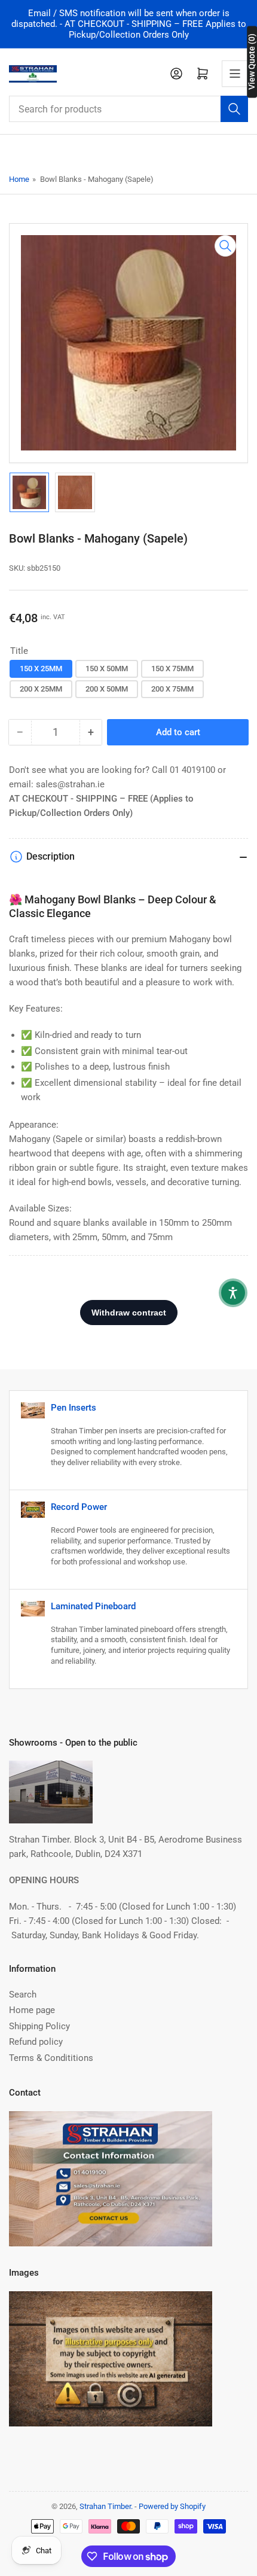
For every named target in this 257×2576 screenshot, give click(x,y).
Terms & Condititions (51, 2058)
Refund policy (36, 2042)
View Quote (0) (252, 62)
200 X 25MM (41, 689)
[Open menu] (235, 74)
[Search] (234, 109)
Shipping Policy (39, 2026)
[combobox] (128, 109)
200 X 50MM (107, 689)
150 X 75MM (172, 669)
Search (23, 1995)
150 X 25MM (41, 669)
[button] (233, 1293)
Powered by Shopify (172, 2506)
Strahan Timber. (106, 2506)
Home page (32, 2010)
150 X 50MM (107, 669)
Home (19, 179)
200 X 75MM (172, 689)
